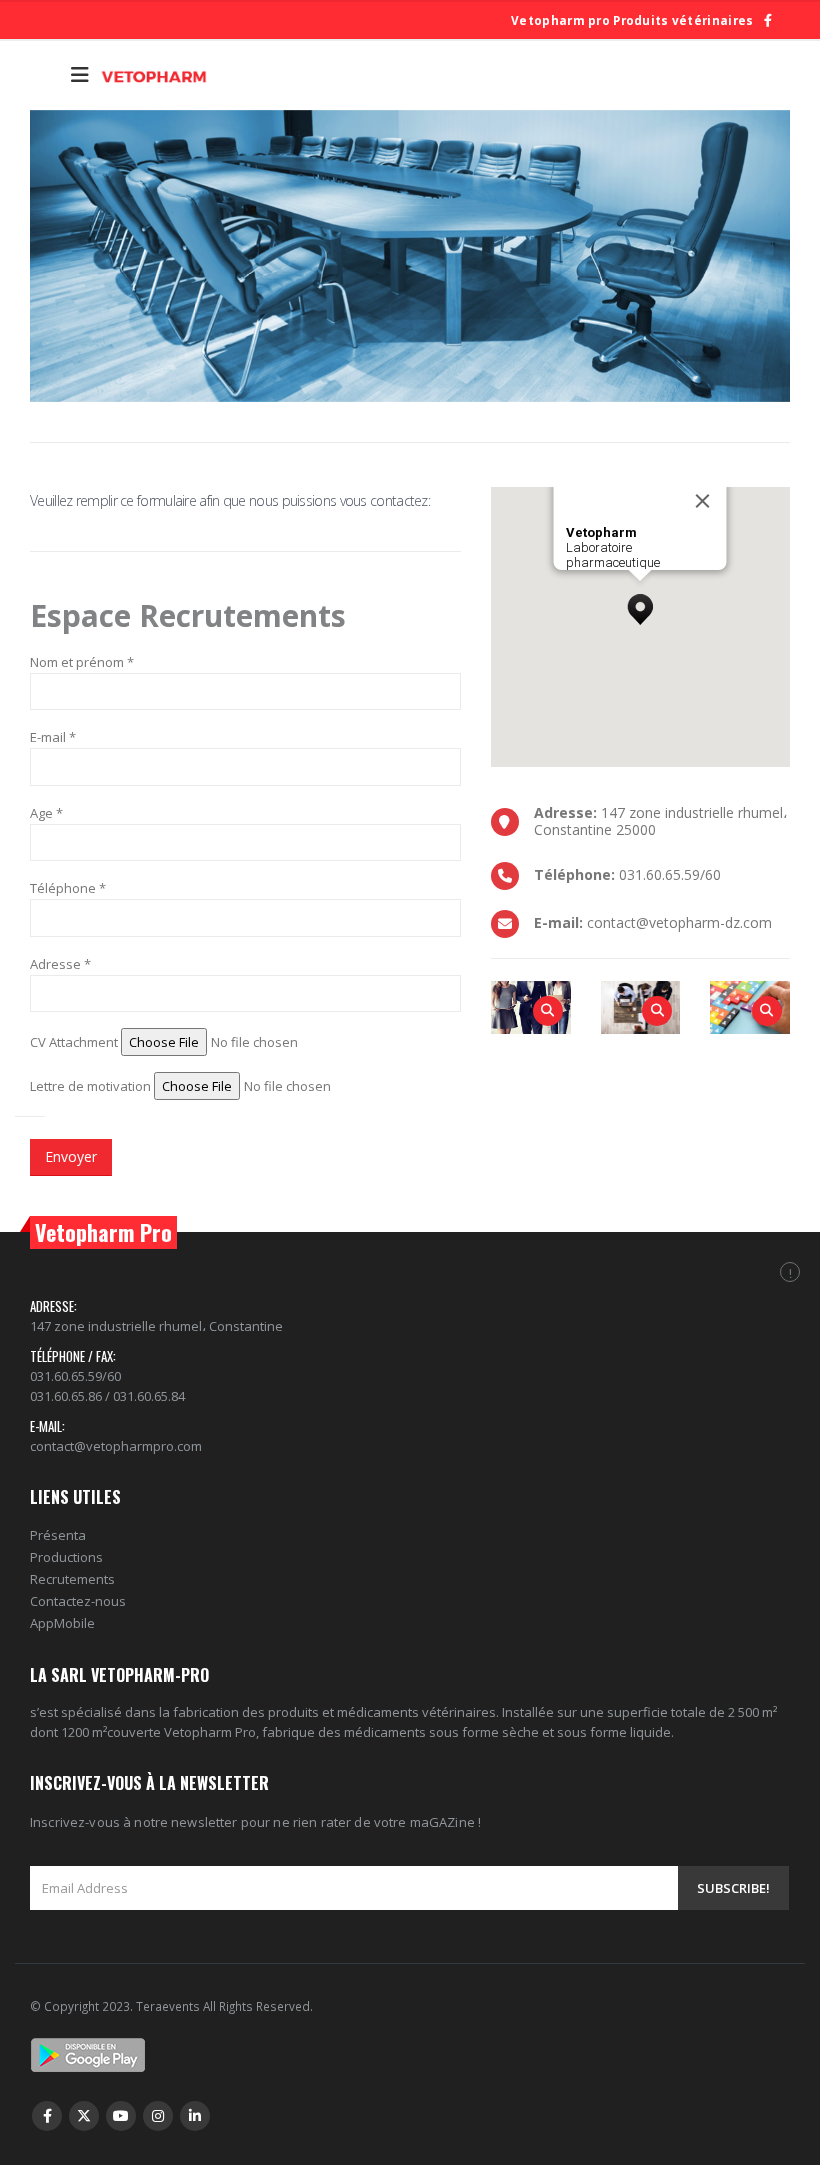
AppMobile (62, 1623)
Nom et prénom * (82, 662)
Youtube (121, 2116)
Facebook (47, 2116)
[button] (640, 604)
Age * (46, 813)
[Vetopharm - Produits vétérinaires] (154, 75)
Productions (66, 1557)
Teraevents (169, 2006)
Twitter (84, 2116)
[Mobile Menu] (80, 75)
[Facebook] (767, 20)
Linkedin (195, 2116)
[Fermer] (703, 501)
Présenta (58, 1535)
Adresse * (60, 964)
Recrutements (72, 1579)
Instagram (158, 2116)
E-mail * (53, 737)
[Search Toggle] (45, 75)
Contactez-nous (78, 1601)
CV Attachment (74, 1042)
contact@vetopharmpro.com (116, 1446)
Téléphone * (68, 888)
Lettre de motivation (90, 1086)
